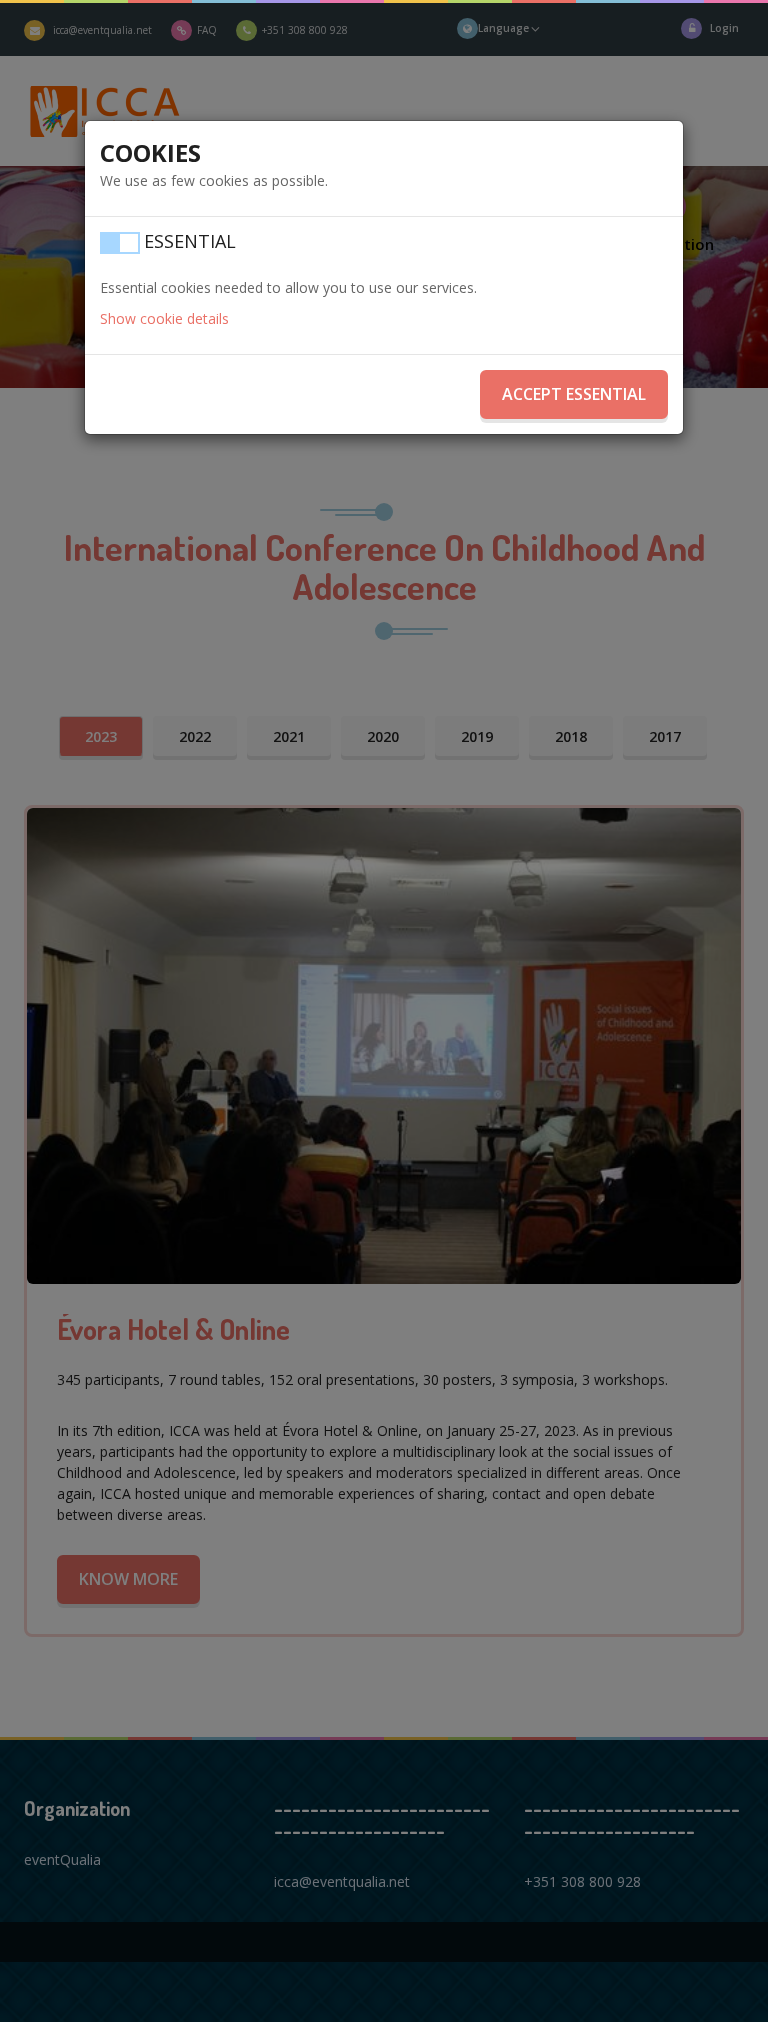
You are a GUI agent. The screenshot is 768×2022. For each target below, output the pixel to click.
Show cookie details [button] (164, 318)
